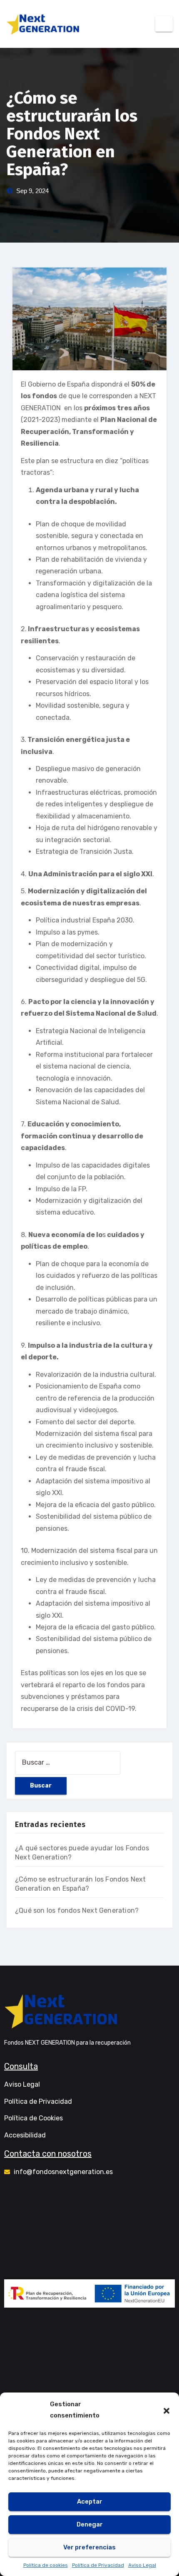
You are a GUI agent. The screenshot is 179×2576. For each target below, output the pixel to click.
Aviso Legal (142, 2565)
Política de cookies (46, 2565)
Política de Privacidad (98, 2565)
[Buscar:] (68, 1763)
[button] (167, 2410)
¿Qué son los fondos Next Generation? (77, 1910)
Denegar (90, 2524)
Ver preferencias (89, 2547)
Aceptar (90, 2502)
